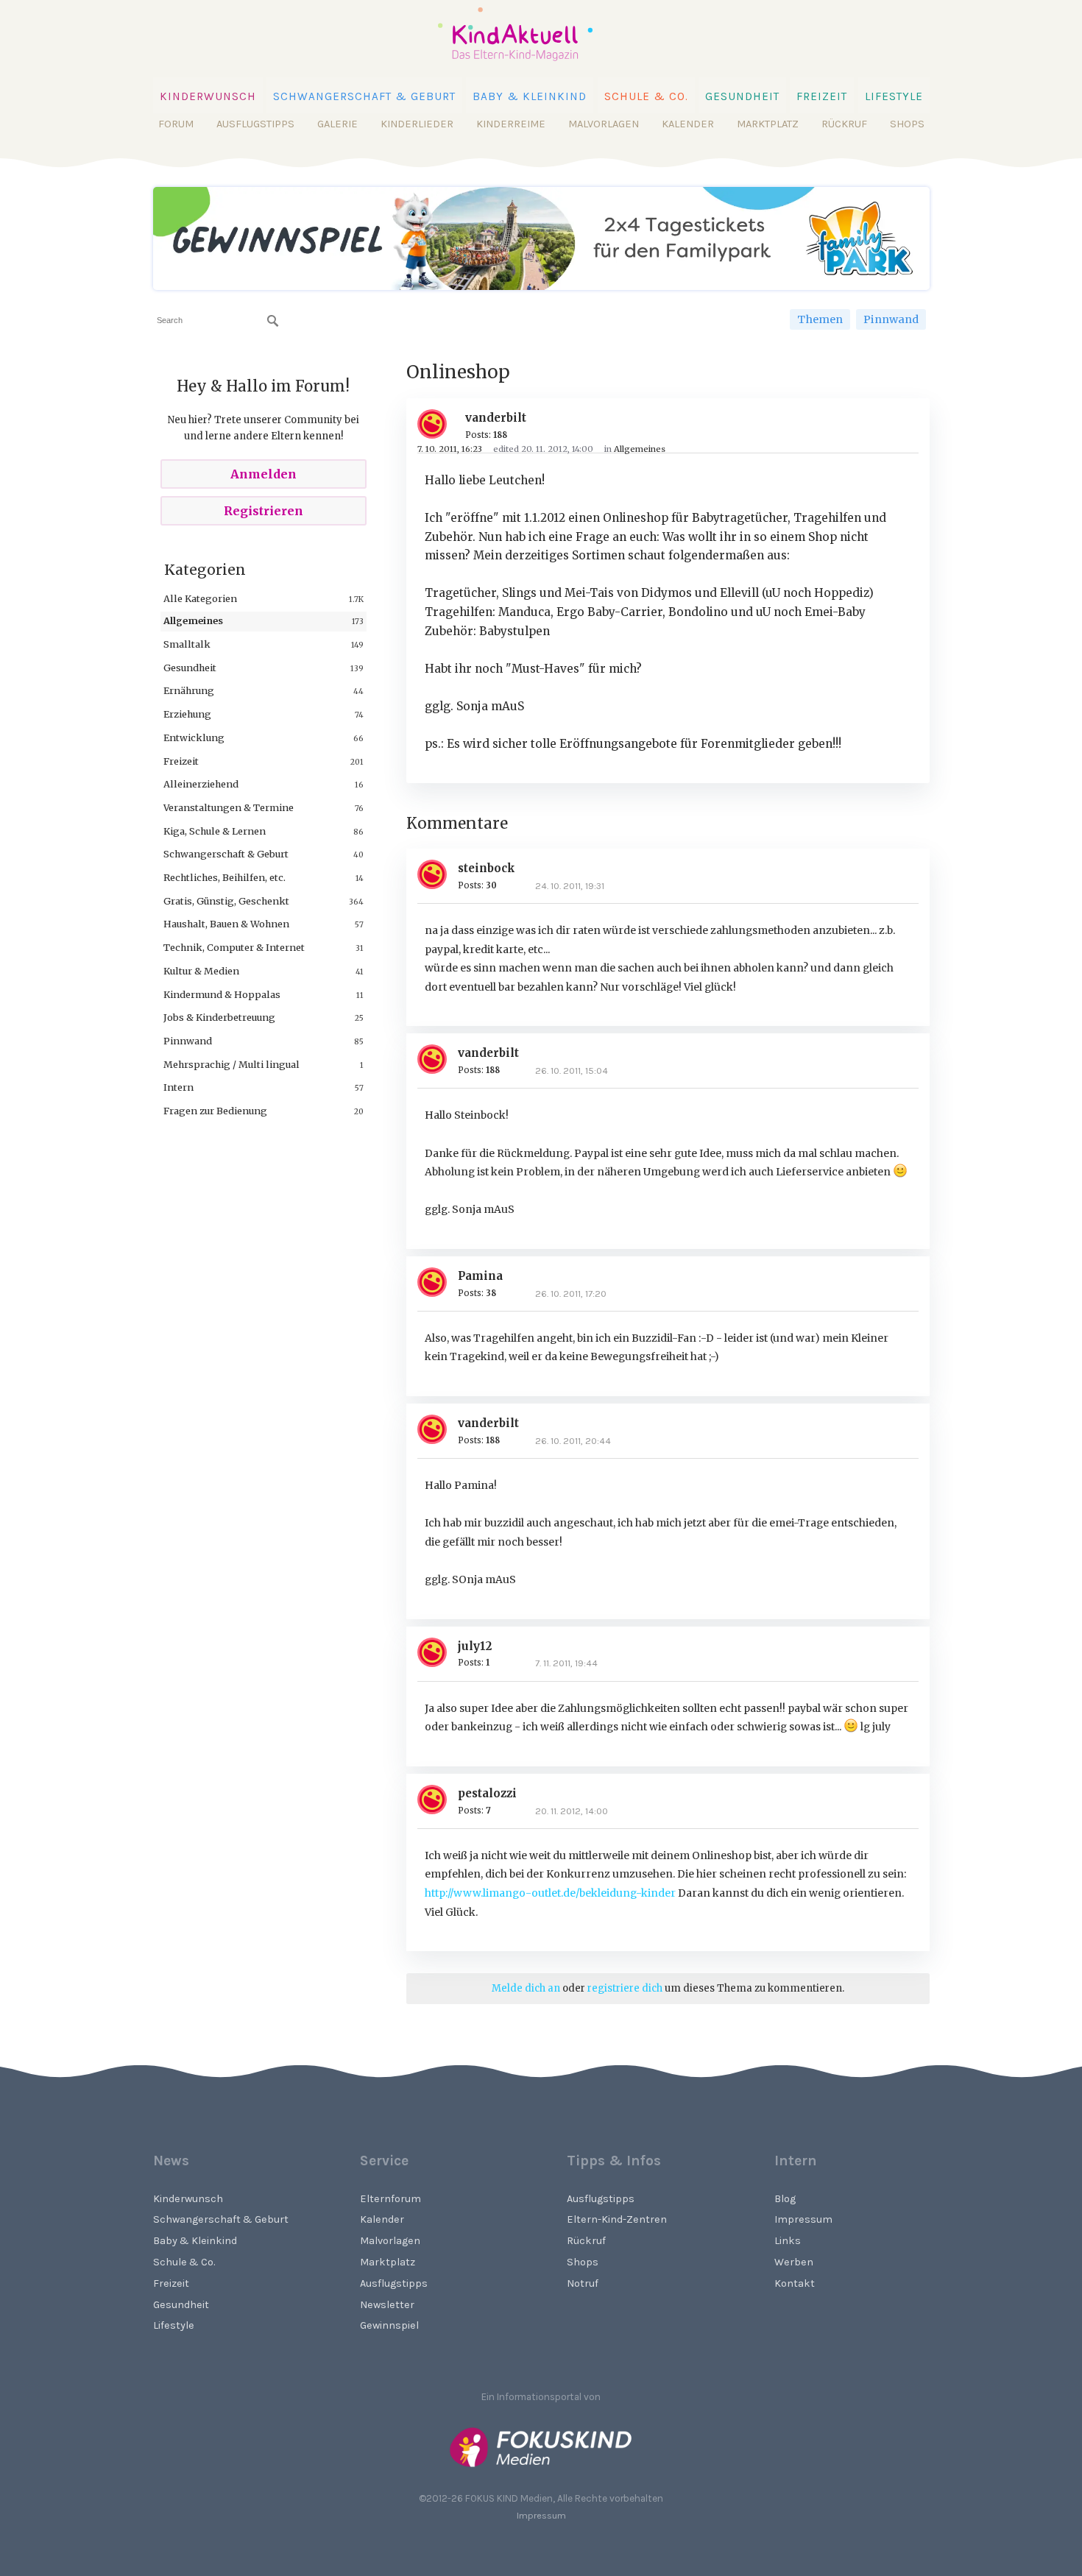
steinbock (487, 868)
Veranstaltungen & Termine (229, 807)
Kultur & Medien (201, 971)
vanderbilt (496, 418)
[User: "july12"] (438, 1652)
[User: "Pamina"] (438, 1282)
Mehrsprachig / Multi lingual (231, 1064)
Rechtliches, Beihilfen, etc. (224, 877)
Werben (794, 2262)
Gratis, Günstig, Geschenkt (226, 901)
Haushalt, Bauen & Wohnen (226, 924)
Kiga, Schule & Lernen (215, 831)
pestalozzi (487, 1793)
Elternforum (390, 2199)
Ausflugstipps (255, 124)
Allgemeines (193, 620)
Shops (907, 124)
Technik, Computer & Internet (234, 947)
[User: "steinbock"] (438, 874)
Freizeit (822, 96)
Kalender (688, 124)
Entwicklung (194, 737)
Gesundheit (742, 96)
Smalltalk (187, 644)
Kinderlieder (417, 124)
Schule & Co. (646, 96)
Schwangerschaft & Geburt (364, 96)
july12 (475, 1646)
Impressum (803, 2219)
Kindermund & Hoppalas (222, 994)
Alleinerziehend (201, 784)
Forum (176, 124)
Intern (178, 1087)
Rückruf (844, 124)
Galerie (337, 124)
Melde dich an (526, 1988)
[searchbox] (218, 321)
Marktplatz (768, 124)
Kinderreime (511, 124)
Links (788, 2241)
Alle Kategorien (200, 598)
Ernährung (189, 690)
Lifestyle (894, 96)
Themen (820, 319)
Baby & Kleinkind (530, 96)
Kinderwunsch (208, 96)
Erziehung (187, 714)
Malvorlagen (604, 124)
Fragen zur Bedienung (215, 1111)
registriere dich (625, 1988)
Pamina (480, 1276)
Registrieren (264, 511)
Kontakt (795, 2283)
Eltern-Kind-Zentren (617, 2219)
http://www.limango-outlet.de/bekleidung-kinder (550, 1893)
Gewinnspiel (389, 2325)
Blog (785, 2199)
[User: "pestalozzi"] (438, 1800)
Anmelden (264, 474)
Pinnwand (891, 319)
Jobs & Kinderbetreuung (219, 1017)
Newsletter (387, 2305)
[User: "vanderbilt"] (438, 424)
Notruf (583, 2283)
